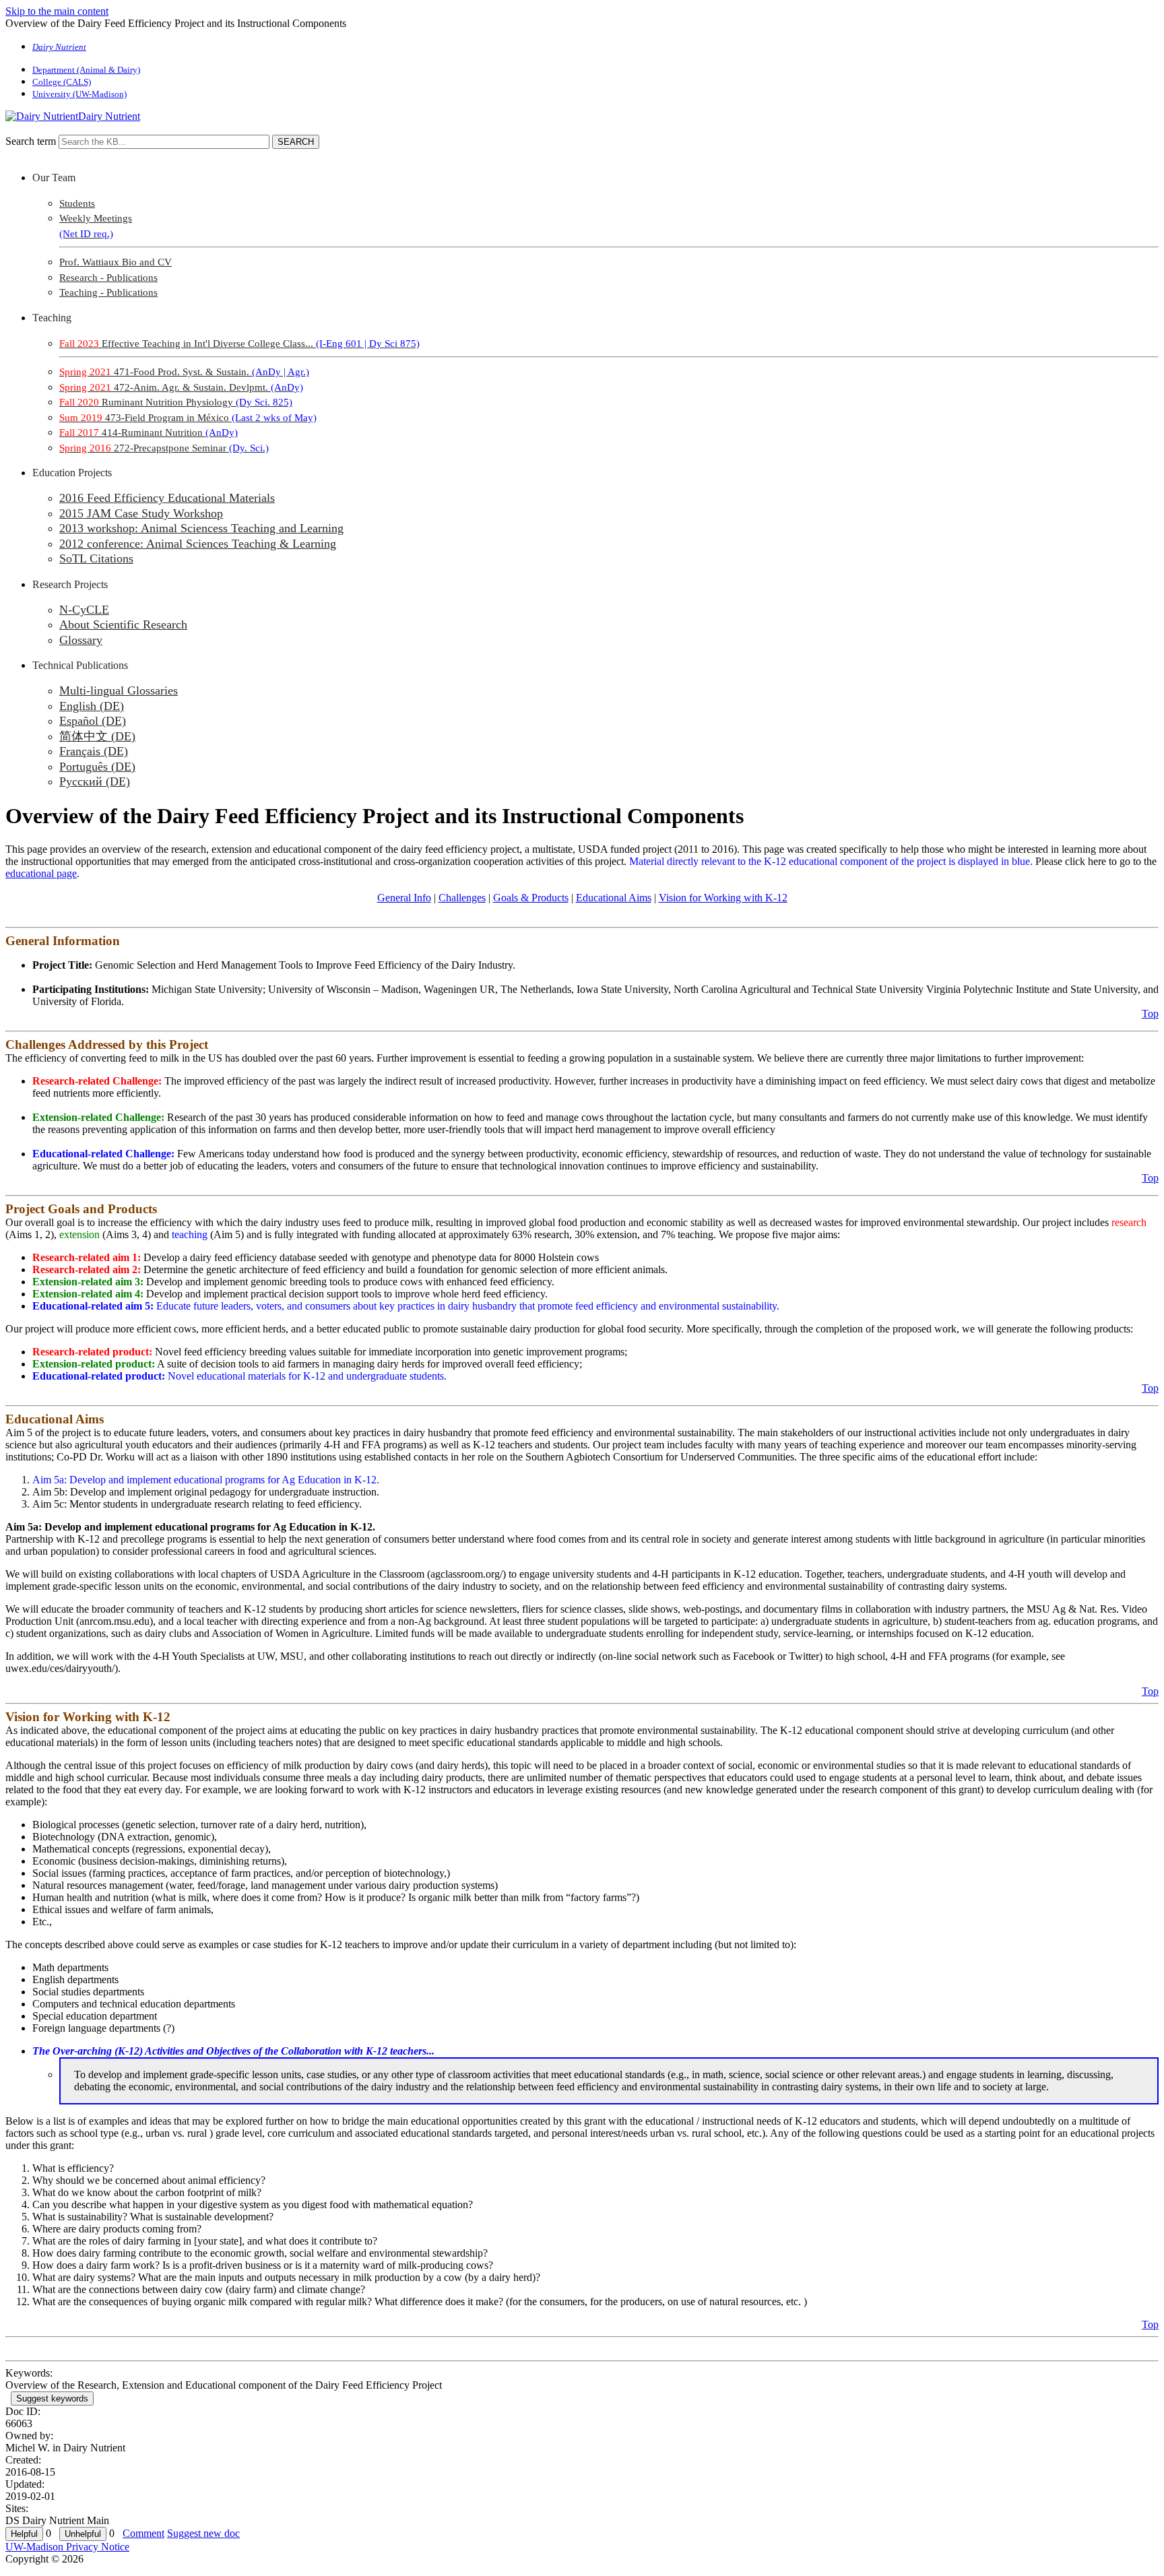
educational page (41, 873)
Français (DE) (94, 751)
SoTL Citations (96, 558)
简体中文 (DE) (97, 736)
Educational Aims (614, 898)
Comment (143, 2533)
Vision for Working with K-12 (723, 898)
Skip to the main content (57, 11)
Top (1150, 1013)
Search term (31, 141)
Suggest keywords (52, 2398)
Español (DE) (93, 721)
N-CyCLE (84, 610)
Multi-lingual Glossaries (119, 690)
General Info (404, 898)
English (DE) (92, 706)
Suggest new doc (203, 2533)
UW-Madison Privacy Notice (67, 2547)
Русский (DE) (95, 781)
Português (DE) (97, 767)
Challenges (462, 898)
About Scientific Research (123, 624)
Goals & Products (531, 898)
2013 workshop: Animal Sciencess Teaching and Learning (201, 528)
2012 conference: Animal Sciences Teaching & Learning (198, 544)
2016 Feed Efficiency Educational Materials (167, 498)
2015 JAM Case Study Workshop (141, 513)
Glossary (81, 640)
